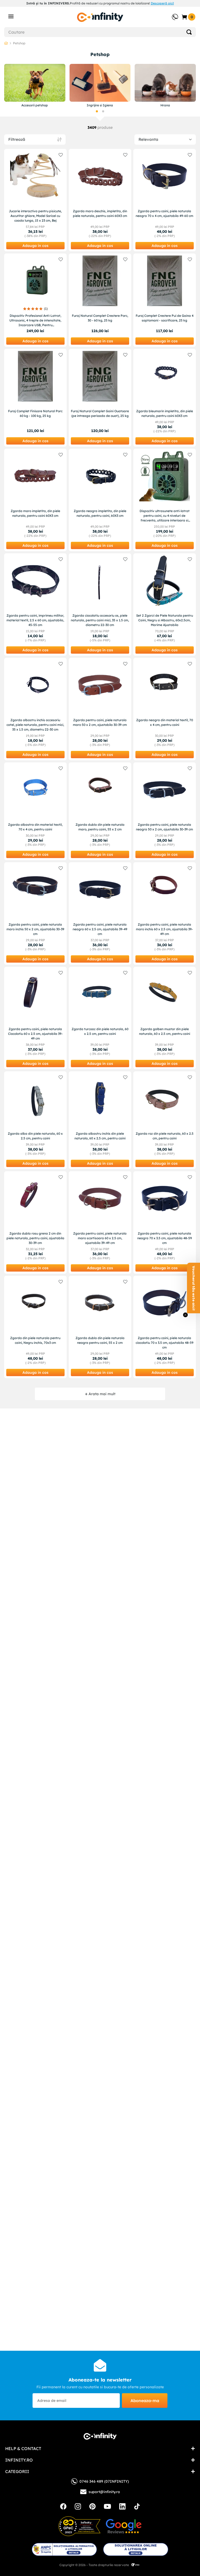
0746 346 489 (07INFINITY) (104, 2481)
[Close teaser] (185, 1315)
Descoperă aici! (162, 3)
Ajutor (171, 14)
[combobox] (100, 32)
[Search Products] (189, 32)
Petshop (19, 43)
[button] (97, 111)
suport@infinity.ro (104, 2492)
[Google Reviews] (124, 2526)
